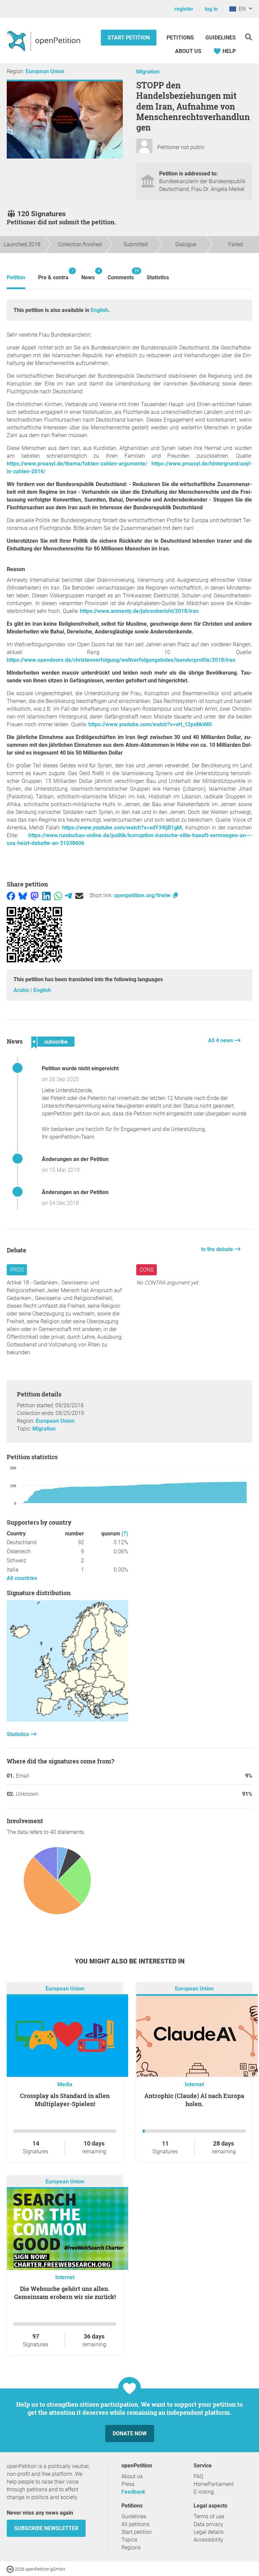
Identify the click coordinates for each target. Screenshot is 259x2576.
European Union (45, 71)
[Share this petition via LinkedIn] (46, 895)
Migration (148, 72)
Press (128, 2484)
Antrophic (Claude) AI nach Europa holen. (194, 2100)
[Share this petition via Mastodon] (35, 895)
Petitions (181, 38)
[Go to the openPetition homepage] (44, 41)
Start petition (129, 38)
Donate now (130, 2433)
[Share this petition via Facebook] (11, 895)
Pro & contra (53, 274)
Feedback (133, 2492)
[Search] (248, 37)
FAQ (198, 2476)
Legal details (209, 2532)
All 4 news (221, 1040)
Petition (16, 277)
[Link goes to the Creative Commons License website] (11, 2569)
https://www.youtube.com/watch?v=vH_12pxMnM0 (150, 724)
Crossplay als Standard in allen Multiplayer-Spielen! (65, 2100)
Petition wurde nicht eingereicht (80, 1068)
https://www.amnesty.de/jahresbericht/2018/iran (139, 611)
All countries (22, 1578)
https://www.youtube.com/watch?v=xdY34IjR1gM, (123, 828)
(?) (125, 1534)
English (99, 310)
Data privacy (208, 2524)
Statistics (158, 277)
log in (211, 9)
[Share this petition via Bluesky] (23, 895)
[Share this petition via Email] (79, 895)
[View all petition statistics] (67, 1720)
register (184, 9)
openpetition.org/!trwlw (143, 895)
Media (65, 2084)
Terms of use (209, 2516)
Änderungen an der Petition (75, 1159)
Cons (147, 1270)
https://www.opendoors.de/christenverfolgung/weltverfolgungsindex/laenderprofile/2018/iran (121, 660)
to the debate (218, 1249)
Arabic (22, 990)
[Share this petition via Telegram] (68, 895)
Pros (17, 1270)
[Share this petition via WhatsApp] (58, 895)
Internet (194, 2084)
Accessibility (208, 2540)
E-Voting (204, 2492)
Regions (131, 2547)
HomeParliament (214, 2484)
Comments (121, 274)
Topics (129, 2540)
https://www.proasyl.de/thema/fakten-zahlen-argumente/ (77, 464)
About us (188, 51)
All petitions (135, 2524)
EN (241, 9)
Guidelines (221, 38)
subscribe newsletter (46, 2528)
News (88, 274)
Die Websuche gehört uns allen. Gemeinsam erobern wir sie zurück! (65, 2293)
